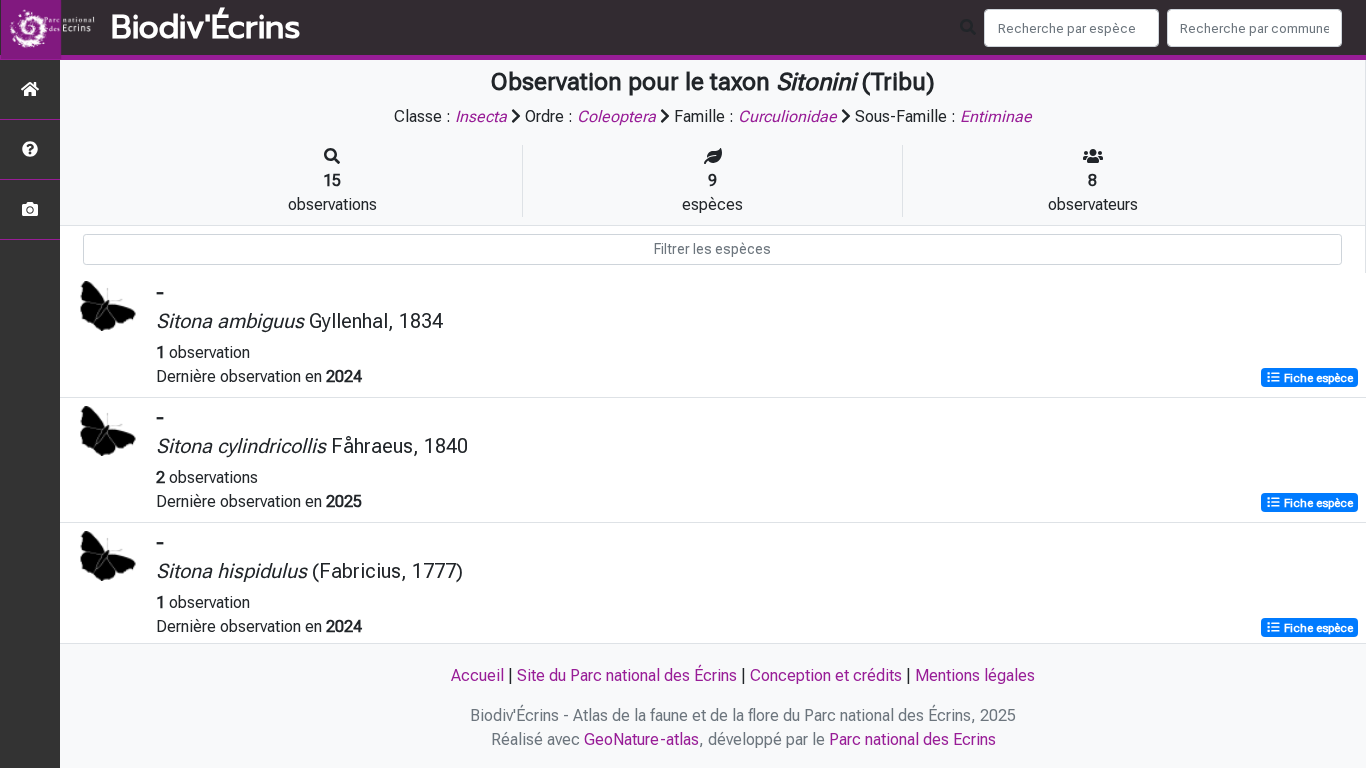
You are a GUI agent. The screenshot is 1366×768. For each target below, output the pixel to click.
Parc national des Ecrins (912, 739)
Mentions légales (975, 675)
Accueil (477, 675)
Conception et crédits (826, 675)
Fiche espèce (1317, 378)
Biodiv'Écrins (205, 28)
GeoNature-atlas (641, 739)
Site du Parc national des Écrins (627, 675)
